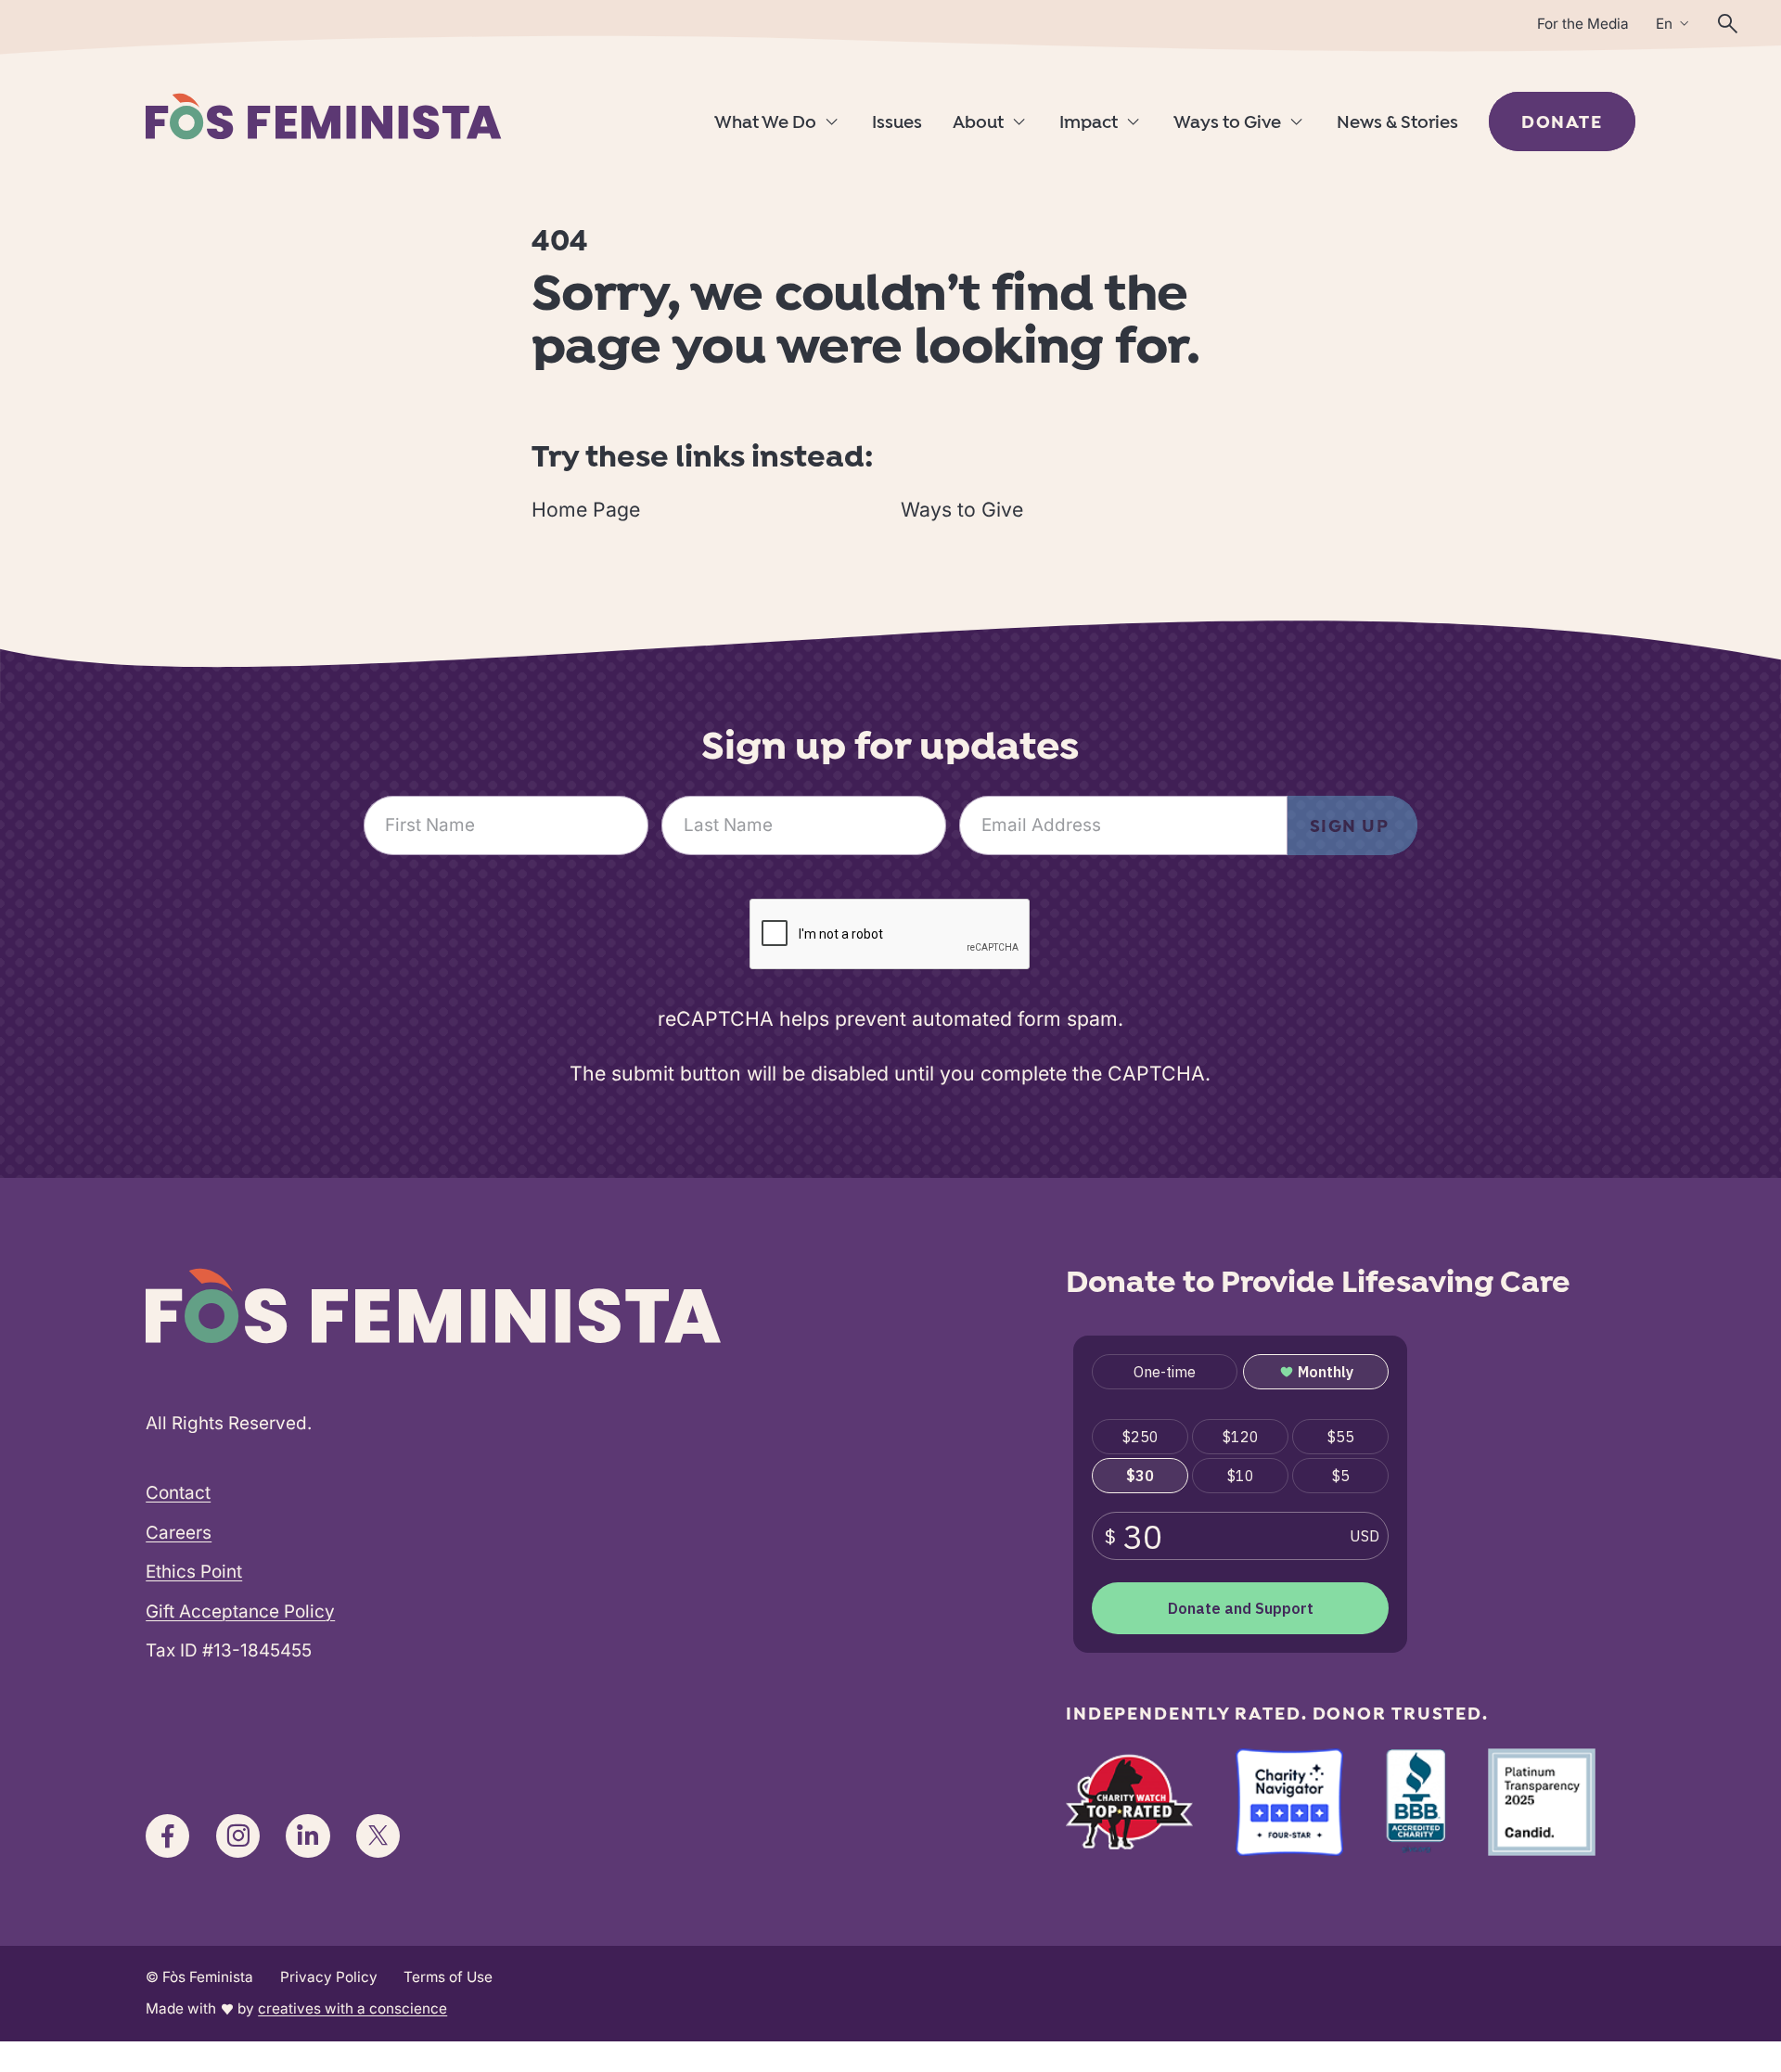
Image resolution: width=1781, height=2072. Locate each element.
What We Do (765, 123)
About (978, 123)
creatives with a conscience (352, 2008)
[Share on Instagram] (238, 1836)
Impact (1089, 123)
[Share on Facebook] (167, 1836)
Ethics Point (194, 1572)
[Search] (1728, 24)
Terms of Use (448, 1977)
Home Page (586, 509)
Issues (897, 123)
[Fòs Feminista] (323, 116)
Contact (178, 1493)
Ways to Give (1227, 123)
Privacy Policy (329, 1977)
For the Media (1583, 24)
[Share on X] (378, 1836)
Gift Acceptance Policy (240, 1612)
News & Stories (1397, 123)
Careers (179, 1533)
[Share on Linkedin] (308, 1836)
